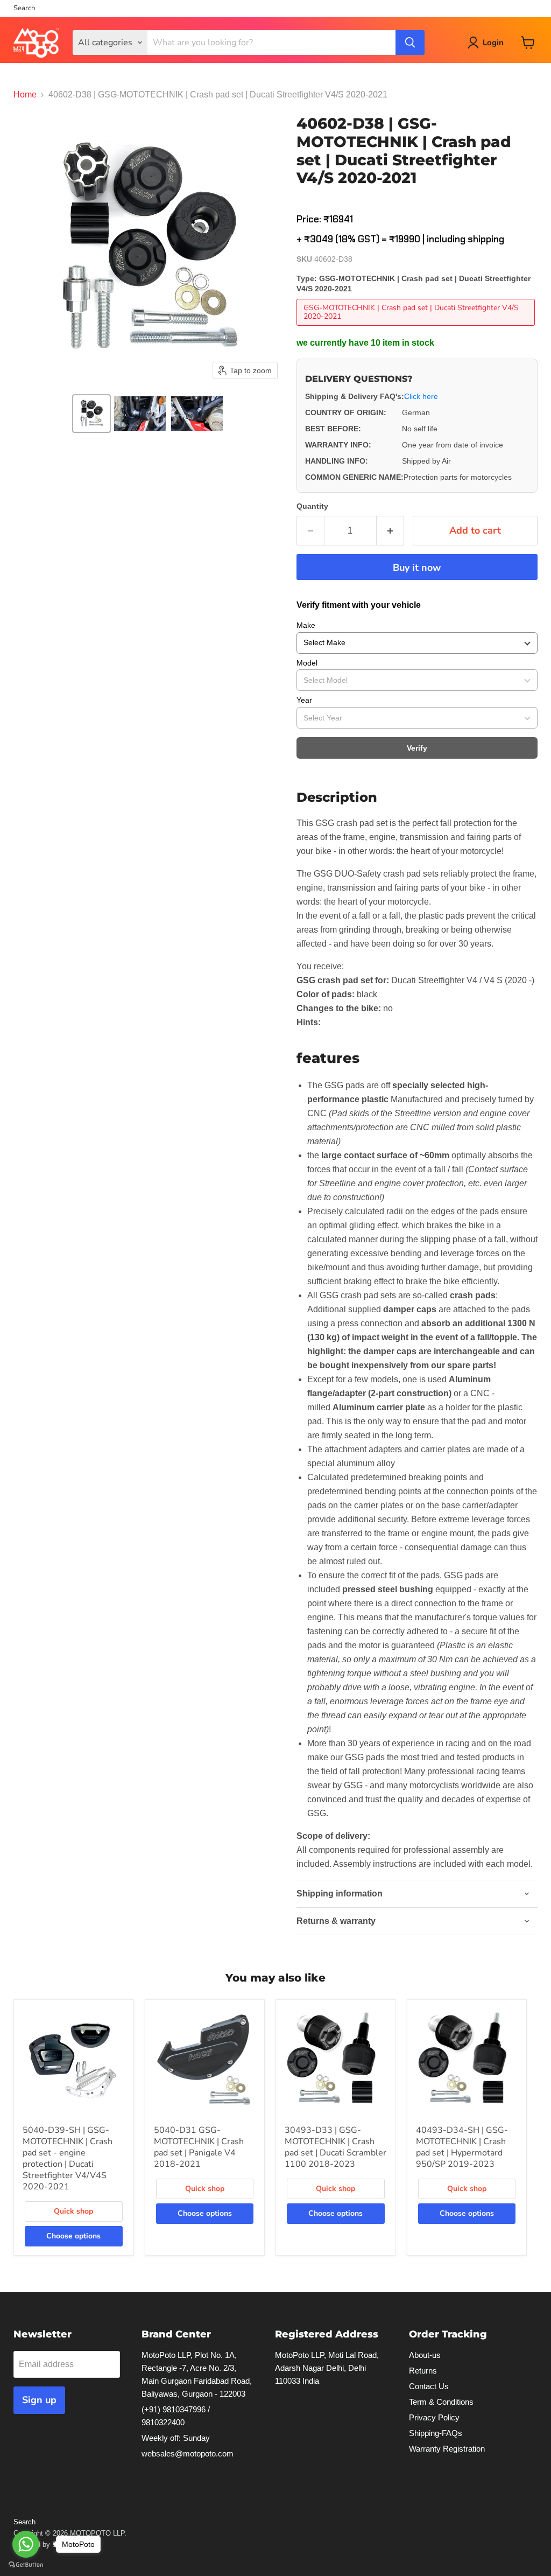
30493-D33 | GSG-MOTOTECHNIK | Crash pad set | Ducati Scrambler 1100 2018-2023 (335, 2147)
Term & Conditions (441, 2402)
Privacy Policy (434, 2417)
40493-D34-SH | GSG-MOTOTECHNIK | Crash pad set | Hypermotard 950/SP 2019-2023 (462, 2147)
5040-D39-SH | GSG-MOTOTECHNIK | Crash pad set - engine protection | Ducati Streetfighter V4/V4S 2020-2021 (68, 2158)
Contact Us (429, 2386)
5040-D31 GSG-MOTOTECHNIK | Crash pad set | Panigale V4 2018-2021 (199, 2147)
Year (304, 700)
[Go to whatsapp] (26, 2544)
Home (25, 94)
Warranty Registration (447, 2449)
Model (307, 663)
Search (24, 8)
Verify (417, 748)
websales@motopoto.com (188, 2453)
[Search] (410, 43)
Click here (421, 396)
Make (306, 625)
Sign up (39, 2400)
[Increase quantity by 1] (390, 531)
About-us (425, 2355)
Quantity (312, 506)
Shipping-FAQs (436, 2433)
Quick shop (73, 2211)
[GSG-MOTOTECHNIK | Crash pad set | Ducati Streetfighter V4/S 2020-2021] (417, 328)
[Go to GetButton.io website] (26, 2565)
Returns (423, 2371)
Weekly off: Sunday (176, 2438)
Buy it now (417, 568)
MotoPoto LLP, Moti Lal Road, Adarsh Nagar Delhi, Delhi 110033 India (327, 2368)
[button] (91, 414)
